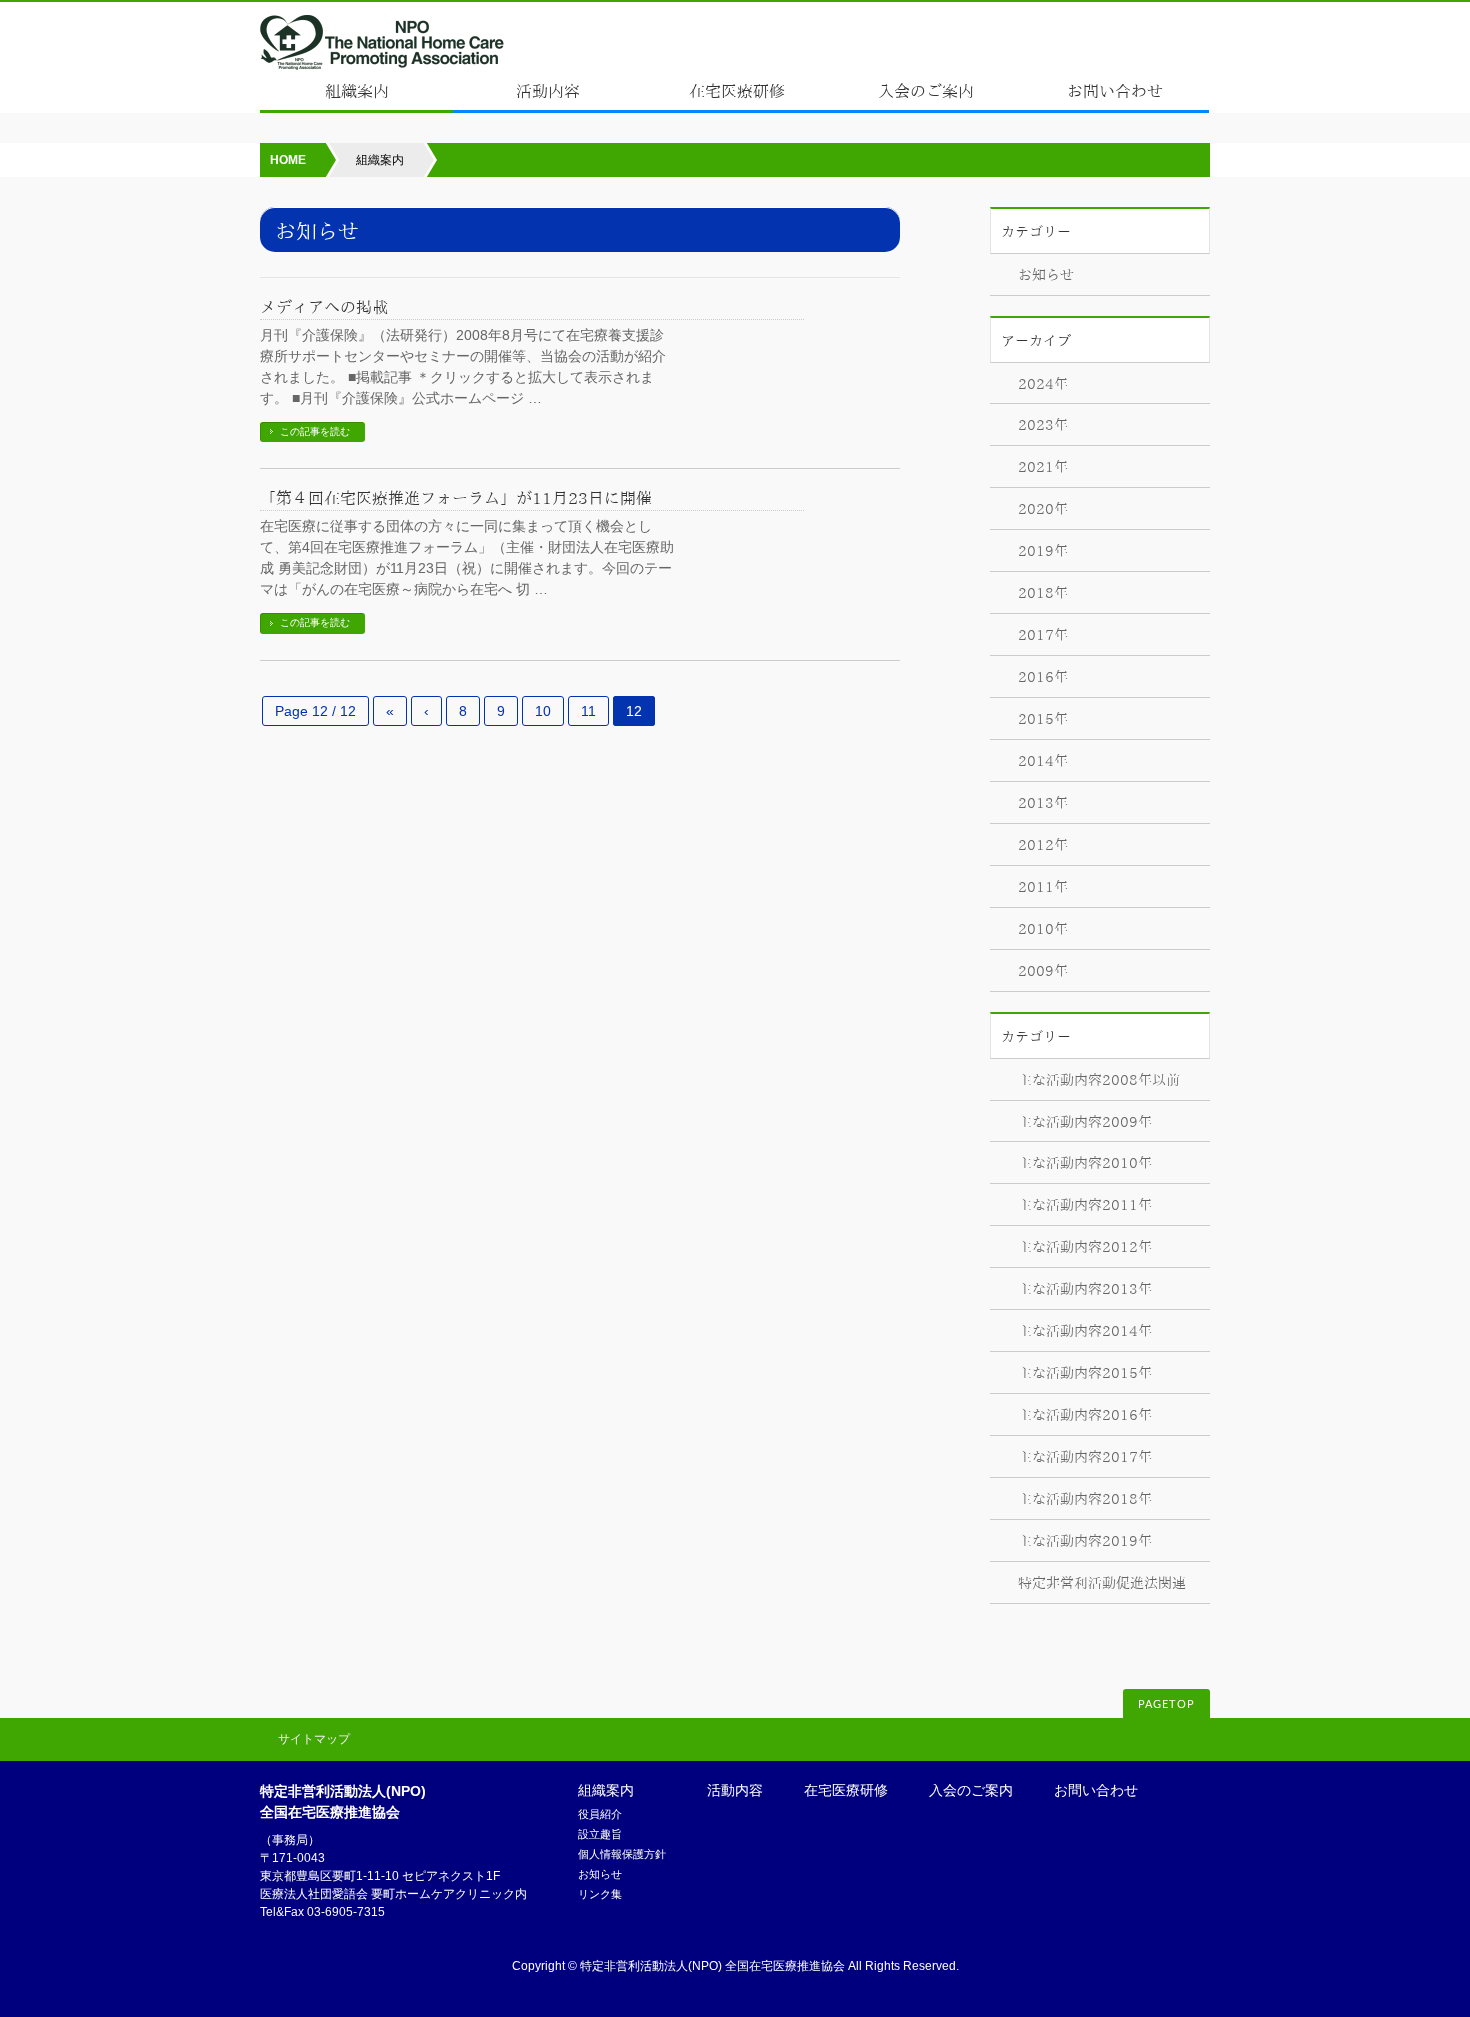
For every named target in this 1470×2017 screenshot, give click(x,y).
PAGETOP (1166, 1704)
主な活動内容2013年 (1085, 1289)
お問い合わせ (1096, 1791)
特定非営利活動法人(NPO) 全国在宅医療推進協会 (712, 1966)
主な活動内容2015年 (1085, 1373)
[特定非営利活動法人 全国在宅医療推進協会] (383, 49)
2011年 (1043, 887)
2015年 (1043, 719)
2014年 (1043, 761)
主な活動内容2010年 (1085, 1163)
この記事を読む (315, 431)
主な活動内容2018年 (1085, 1499)
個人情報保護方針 (622, 1854)
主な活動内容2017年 (1085, 1457)
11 (588, 711)
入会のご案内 (971, 1791)
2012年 (1043, 845)
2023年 (1043, 425)
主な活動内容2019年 (1085, 1541)
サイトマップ (314, 1739)
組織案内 (606, 1791)
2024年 (1043, 384)
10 (543, 711)
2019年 (1043, 551)
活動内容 (735, 1791)
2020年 (1043, 509)
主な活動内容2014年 (1085, 1331)
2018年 (1043, 593)
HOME (288, 160)
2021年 (1043, 467)
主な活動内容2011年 (1085, 1205)
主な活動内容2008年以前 (1099, 1080)
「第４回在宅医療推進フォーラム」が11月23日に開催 (464, 498)
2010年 (1043, 929)
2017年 (1043, 635)
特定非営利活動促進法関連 (1102, 1583)
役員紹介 (600, 1814)
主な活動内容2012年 (1085, 1247)
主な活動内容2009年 (1085, 1122)
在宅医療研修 (846, 1791)
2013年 (1043, 803)
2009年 (1043, 971)
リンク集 (600, 1894)
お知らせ (1046, 275)
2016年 (1043, 677)
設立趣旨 (600, 1834)
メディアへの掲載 (324, 307)
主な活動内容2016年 (1085, 1415)
